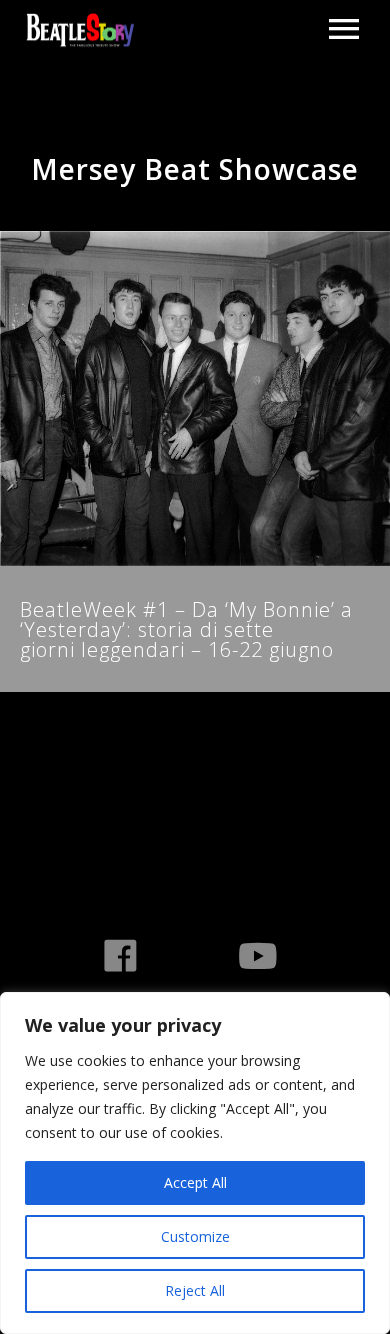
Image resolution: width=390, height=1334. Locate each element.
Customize (195, 1236)
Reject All (195, 1290)
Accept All (195, 1182)
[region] (195, 1163)
